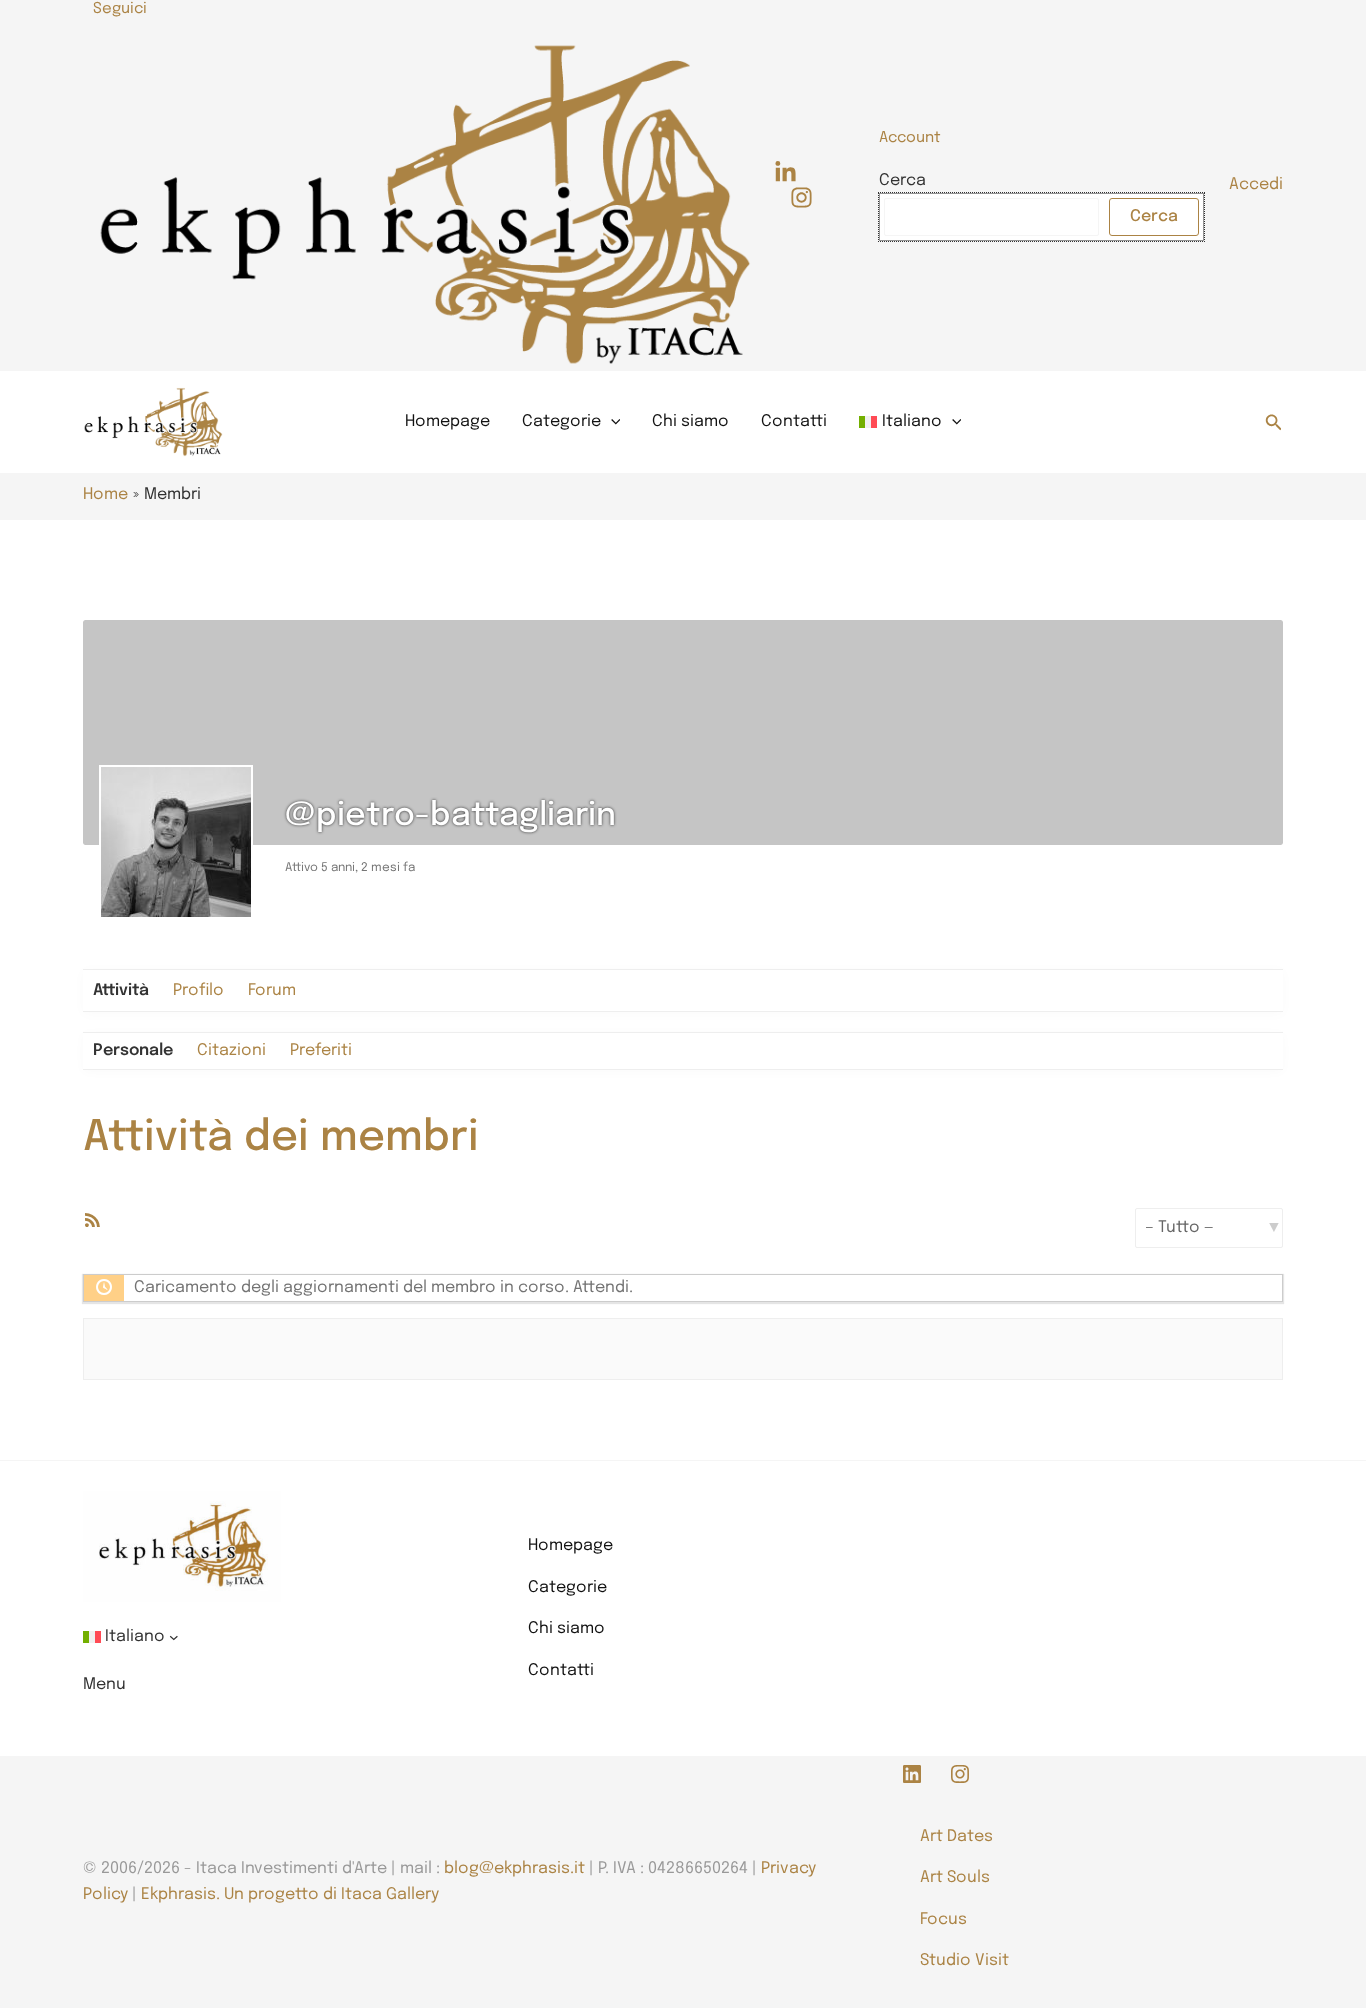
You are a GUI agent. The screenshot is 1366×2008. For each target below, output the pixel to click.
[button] (1274, 422)
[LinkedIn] (785, 172)
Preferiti (321, 1050)
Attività (121, 990)
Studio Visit (964, 1960)
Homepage (447, 421)
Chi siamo (690, 421)
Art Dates (956, 1836)
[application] (611, 422)
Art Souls (955, 1877)
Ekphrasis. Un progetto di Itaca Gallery (290, 1894)
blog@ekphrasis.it (514, 1868)
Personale (133, 1050)
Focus (943, 1919)
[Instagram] (801, 197)
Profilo (198, 990)
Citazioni (231, 1050)
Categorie (561, 421)
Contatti (794, 421)
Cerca (902, 180)
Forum (272, 990)
